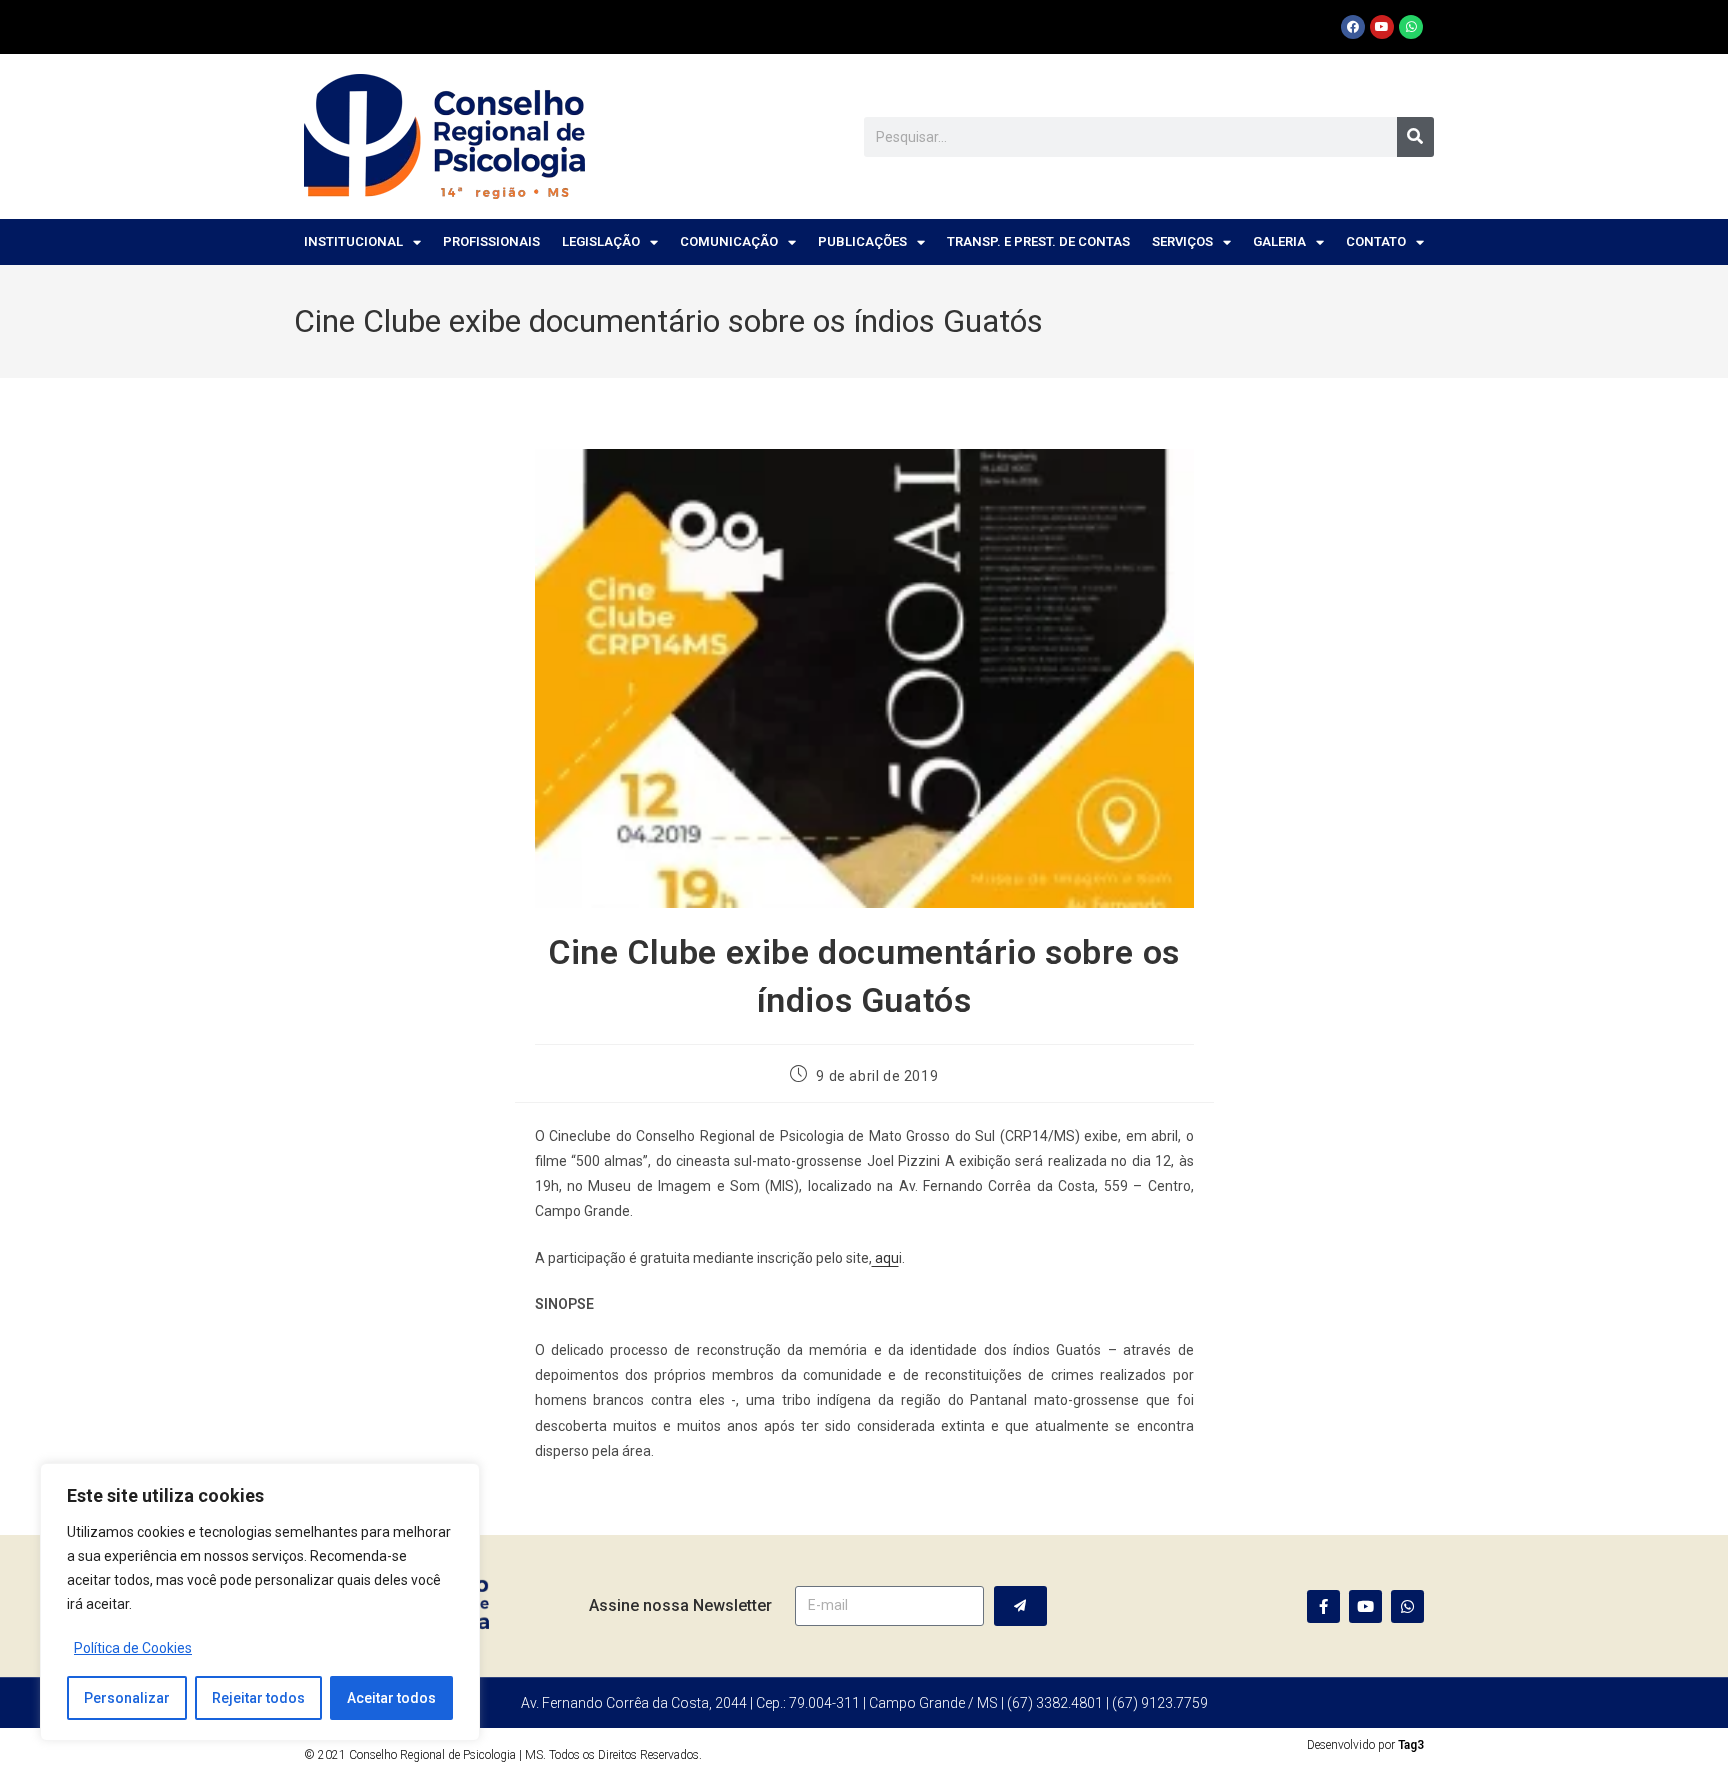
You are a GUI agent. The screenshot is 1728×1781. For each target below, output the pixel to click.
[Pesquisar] (1415, 137)
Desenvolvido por (1365, 1745)
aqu (885, 1258)
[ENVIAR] (1020, 1606)
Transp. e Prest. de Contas (1038, 241)
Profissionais (491, 241)
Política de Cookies (133, 1648)
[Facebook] (1353, 27)
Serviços (1182, 241)
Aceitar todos (391, 1698)
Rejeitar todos (258, 1698)
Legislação (601, 241)
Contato (1376, 241)
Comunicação (729, 241)
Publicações (862, 241)
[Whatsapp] (1411, 27)
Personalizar (127, 1698)
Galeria (1279, 241)
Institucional (353, 241)
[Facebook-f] (1323, 1606)
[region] (260, 1602)
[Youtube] (1382, 27)
